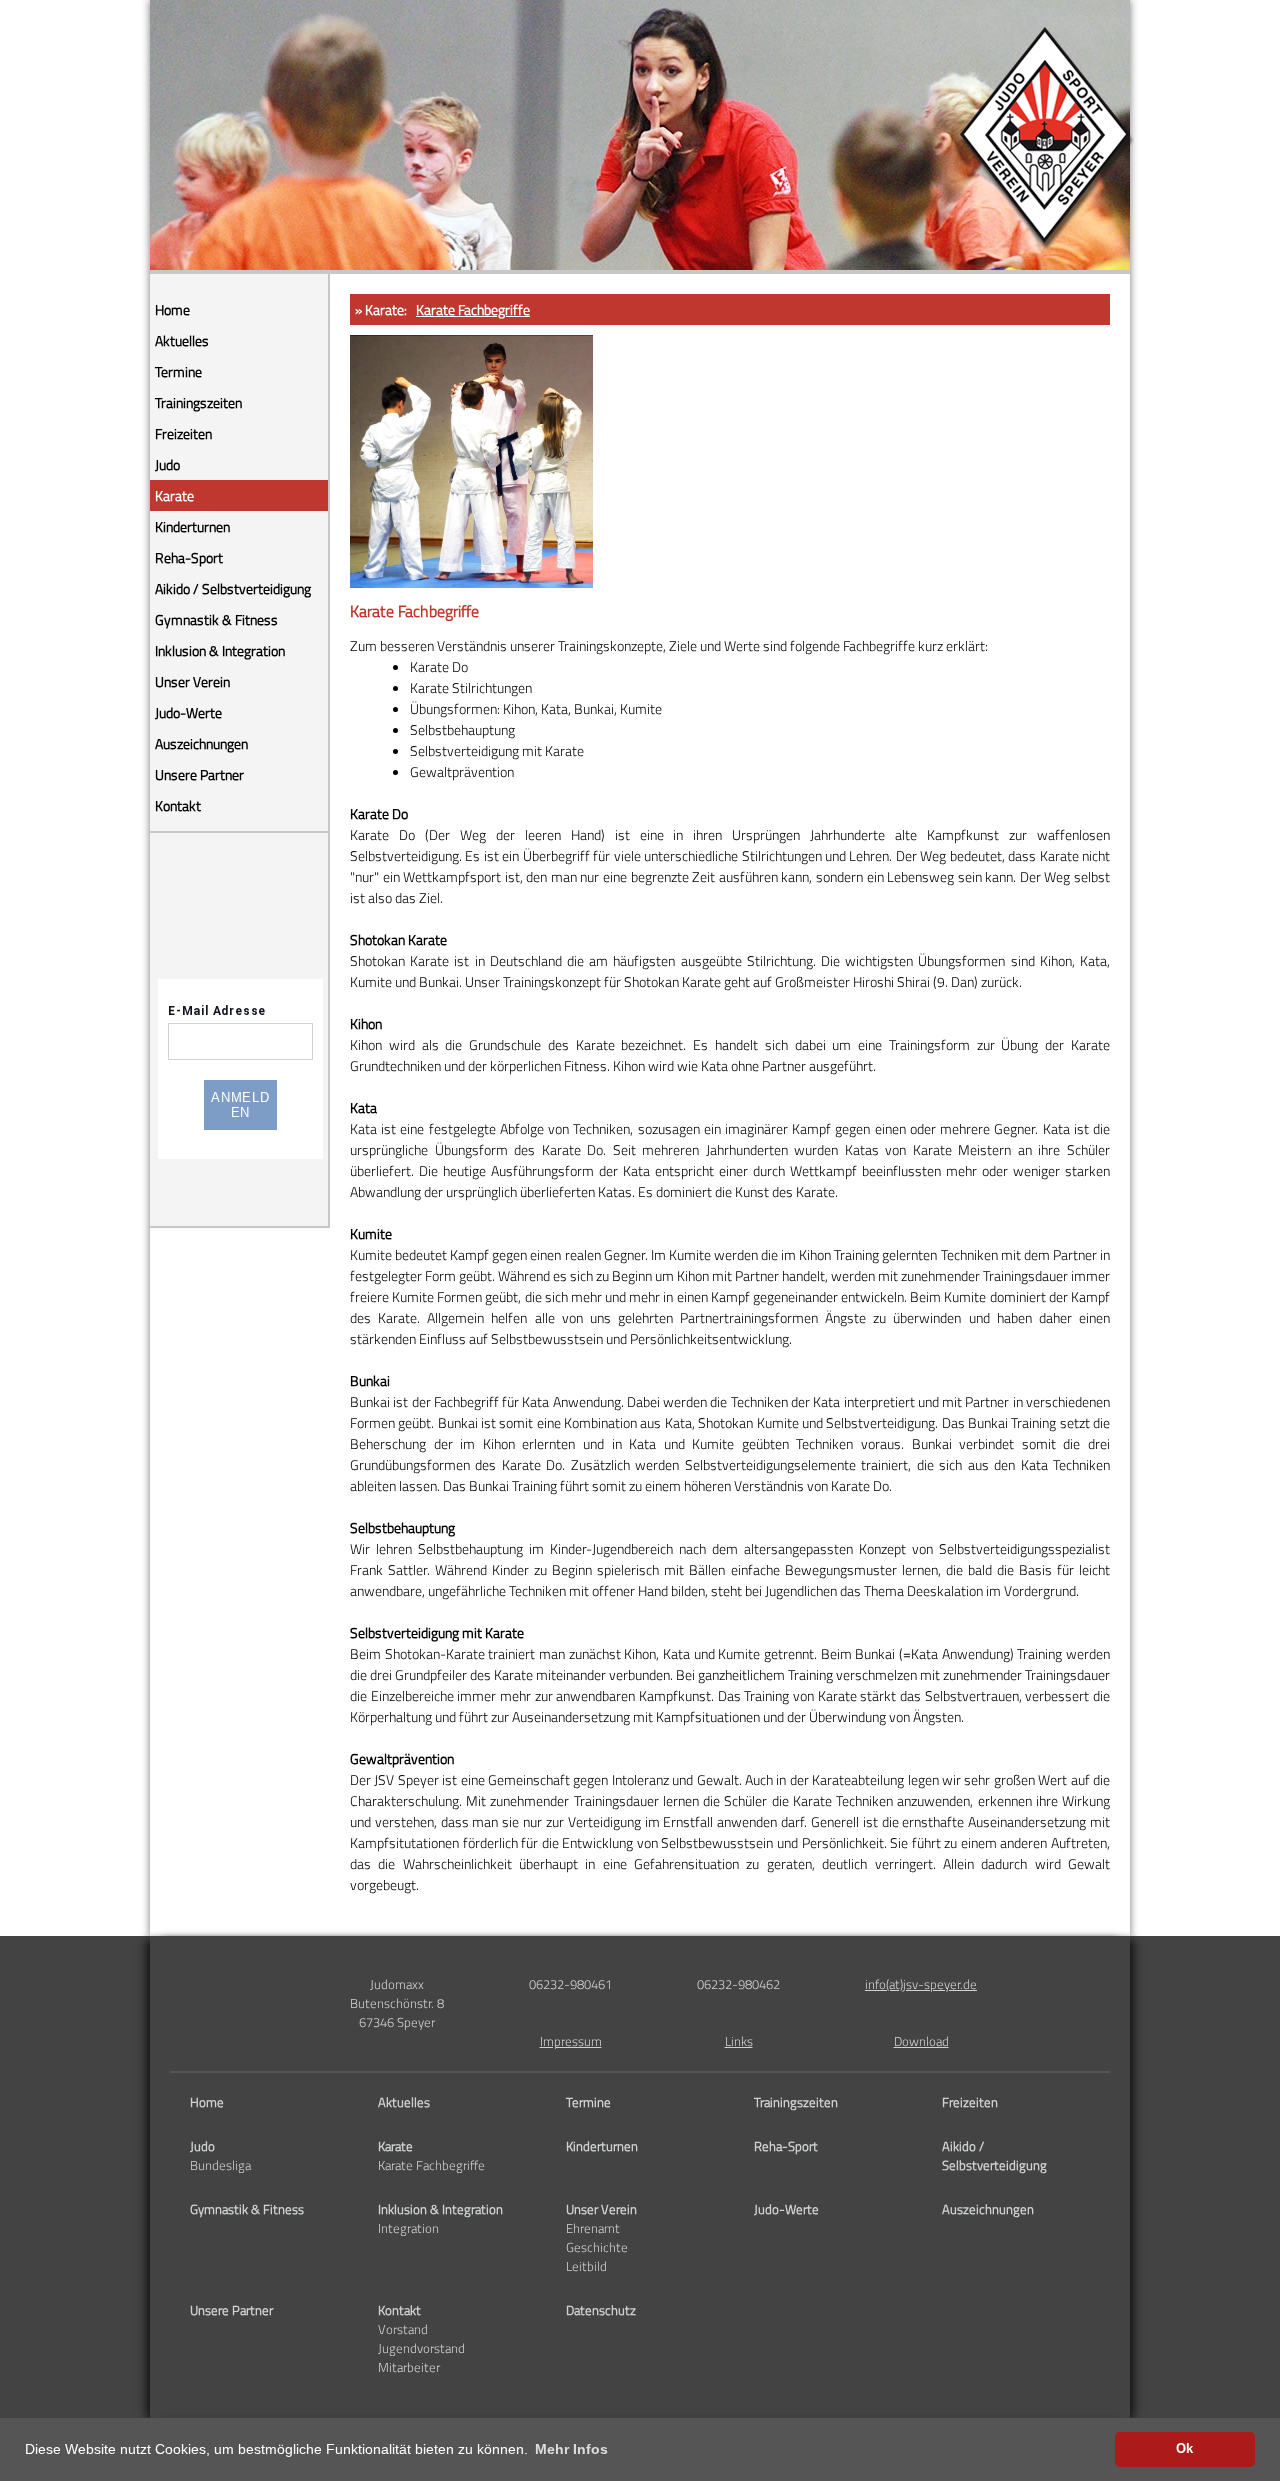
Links (739, 2041)
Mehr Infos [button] (571, 2449)
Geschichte (597, 2247)
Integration (408, 2228)
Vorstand (403, 2329)
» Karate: (381, 309)
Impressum (571, 2041)
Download (921, 2041)
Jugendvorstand (421, 2348)
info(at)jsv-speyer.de (921, 1984)
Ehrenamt (593, 2228)
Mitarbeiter (409, 2367)
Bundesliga (220, 2165)
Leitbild (586, 2266)
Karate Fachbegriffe (473, 309)
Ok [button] (1184, 2449)
